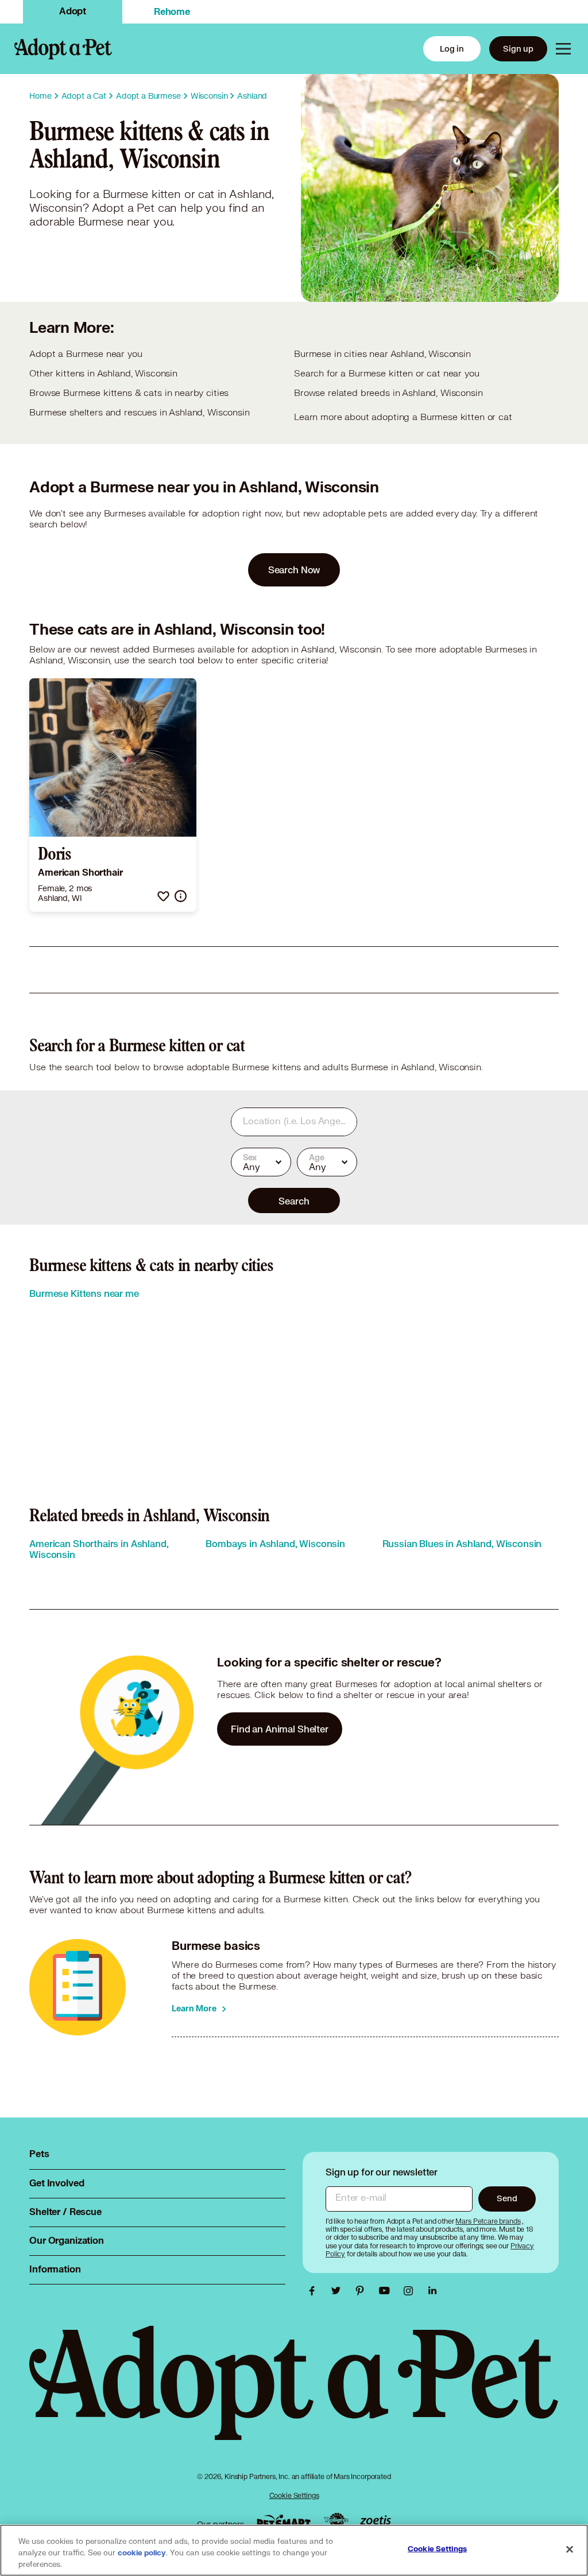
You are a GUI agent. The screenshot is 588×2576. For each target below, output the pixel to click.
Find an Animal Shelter (280, 1729)
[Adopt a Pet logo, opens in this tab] (294, 2394)
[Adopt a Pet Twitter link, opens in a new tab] (339, 2291)
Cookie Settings (294, 2495)
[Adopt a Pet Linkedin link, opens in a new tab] (432, 2291)
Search (294, 1201)
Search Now (294, 570)
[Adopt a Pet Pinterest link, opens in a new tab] (363, 2291)
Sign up (518, 48)
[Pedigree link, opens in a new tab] (336, 2521)
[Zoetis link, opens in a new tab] (376, 2521)
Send (507, 2198)
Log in (452, 48)
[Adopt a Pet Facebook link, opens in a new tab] (315, 2291)
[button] (163, 896)
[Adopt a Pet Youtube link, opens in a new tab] (387, 2291)
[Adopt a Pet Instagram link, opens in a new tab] (411, 2291)
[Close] (570, 2550)
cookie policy (142, 2553)
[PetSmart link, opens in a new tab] (284, 2521)
